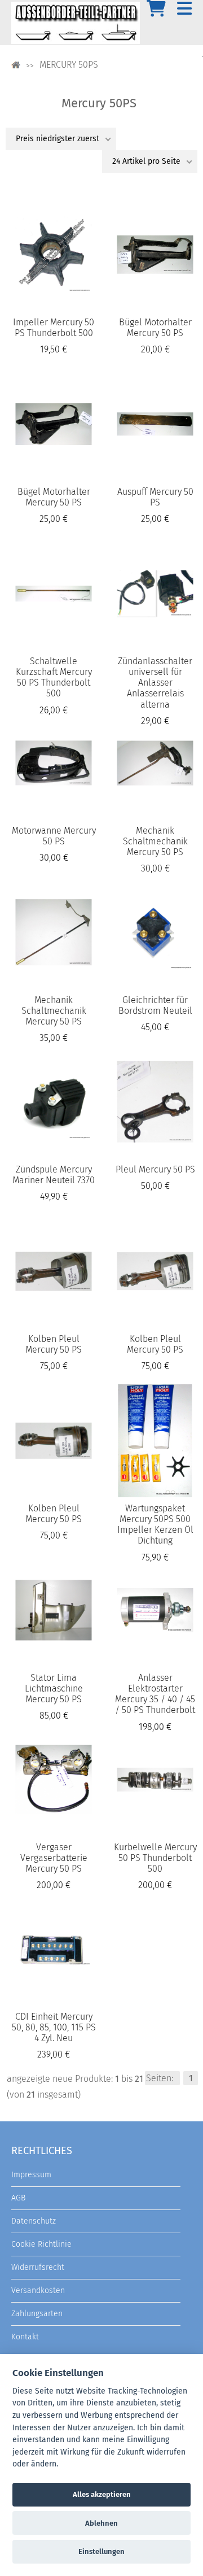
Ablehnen (101, 2523)
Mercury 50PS (69, 65)
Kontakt (25, 2337)
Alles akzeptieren (102, 2494)
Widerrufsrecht (38, 2267)
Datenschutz (34, 2221)
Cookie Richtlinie (41, 2244)
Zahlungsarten (37, 2314)
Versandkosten (38, 2290)
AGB (18, 2198)
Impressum (31, 2175)
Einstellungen (101, 2551)
